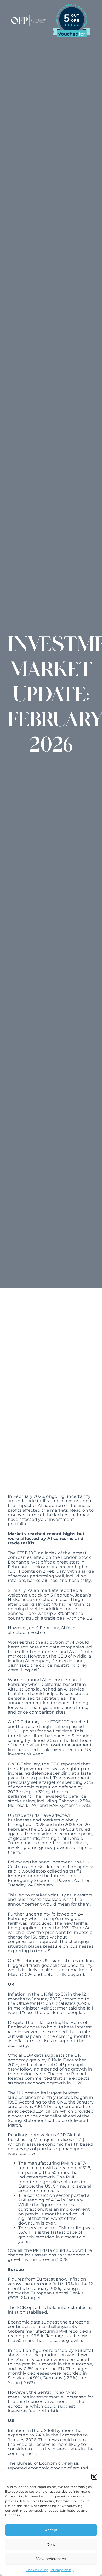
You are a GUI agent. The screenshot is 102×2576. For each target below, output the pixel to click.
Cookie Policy (37, 2570)
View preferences (51, 2559)
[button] (94, 2477)
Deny (51, 2544)
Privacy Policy (62, 2570)
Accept (51, 2530)
